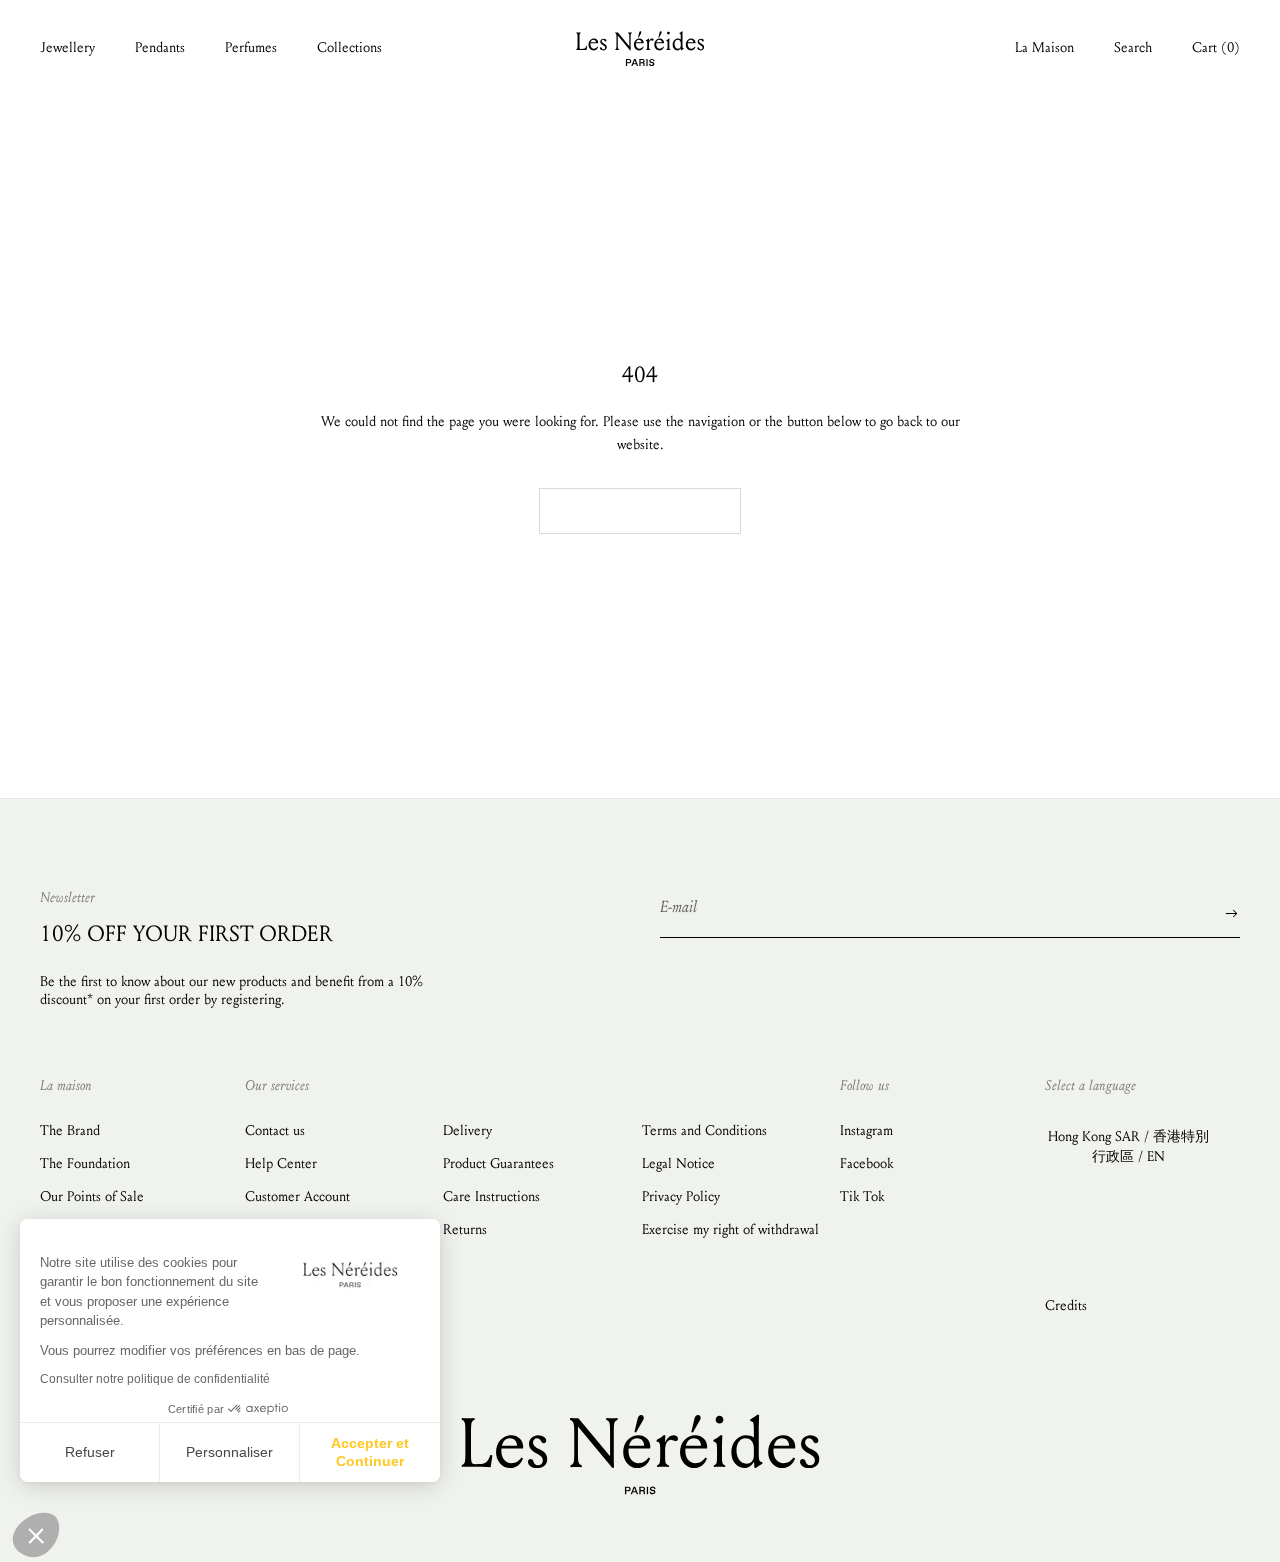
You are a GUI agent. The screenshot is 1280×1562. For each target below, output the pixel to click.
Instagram (866, 1130)
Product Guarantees (498, 1163)
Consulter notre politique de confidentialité (155, 1379)
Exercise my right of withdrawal (730, 1229)
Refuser (90, 1452)
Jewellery (67, 47)
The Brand (70, 1130)
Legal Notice (678, 1163)
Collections (349, 47)
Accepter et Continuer (370, 1452)
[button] (36, 1535)
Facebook (866, 1163)
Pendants (160, 47)
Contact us (275, 1130)
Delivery (467, 1130)
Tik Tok (862, 1196)
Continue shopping (640, 511)
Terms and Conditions (704, 1130)
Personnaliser (229, 1452)
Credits (1066, 1305)
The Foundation (85, 1163)
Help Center (281, 1163)
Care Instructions (491, 1196)
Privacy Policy (681, 1196)
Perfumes (251, 47)
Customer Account (297, 1196)
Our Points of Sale (92, 1196)
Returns (465, 1229)
